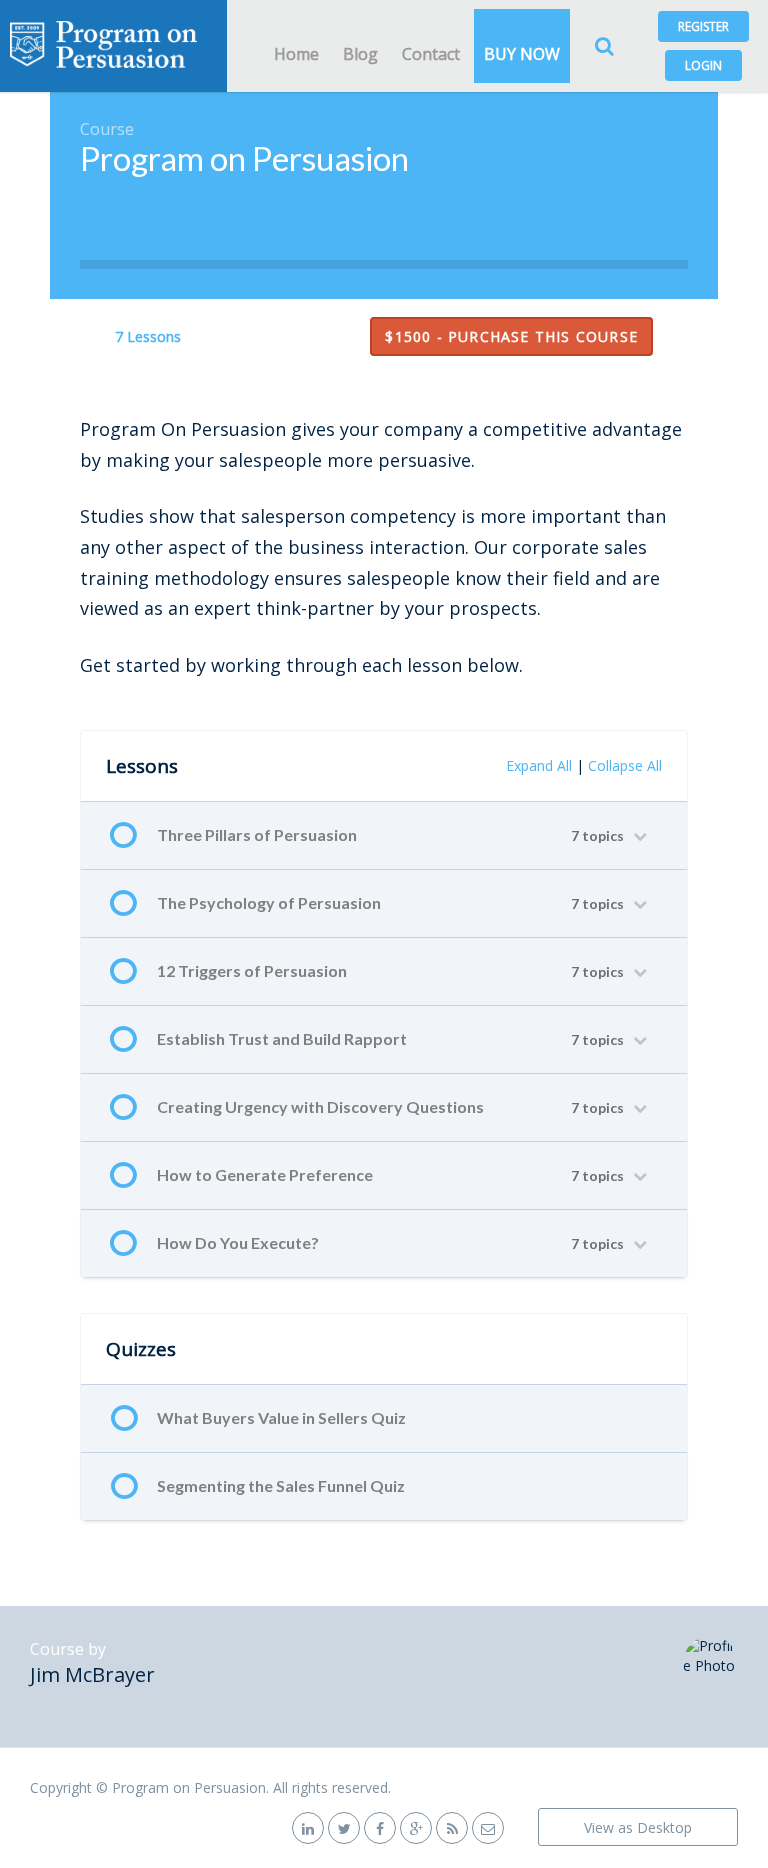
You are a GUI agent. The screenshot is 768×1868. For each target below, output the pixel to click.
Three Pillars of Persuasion (257, 834)
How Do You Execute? (238, 1242)
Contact (431, 54)
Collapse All (625, 765)
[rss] (452, 1827)
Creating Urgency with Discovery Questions (320, 1106)
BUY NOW (522, 54)
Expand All (539, 765)
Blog (360, 54)
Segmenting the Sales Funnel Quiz (281, 1485)
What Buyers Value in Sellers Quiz (281, 1417)
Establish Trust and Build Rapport (282, 1038)
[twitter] (344, 1827)
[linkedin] (308, 1827)
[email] (488, 1827)
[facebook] (380, 1827)
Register (703, 26)
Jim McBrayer (92, 1675)
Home (296, 54)
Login (703, 65)
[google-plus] (416, 1827)
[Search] (604, 46)
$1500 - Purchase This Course (511, 336)
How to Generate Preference (265, 1174)
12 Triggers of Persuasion (252, 970)
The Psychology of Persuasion (269, 902)
